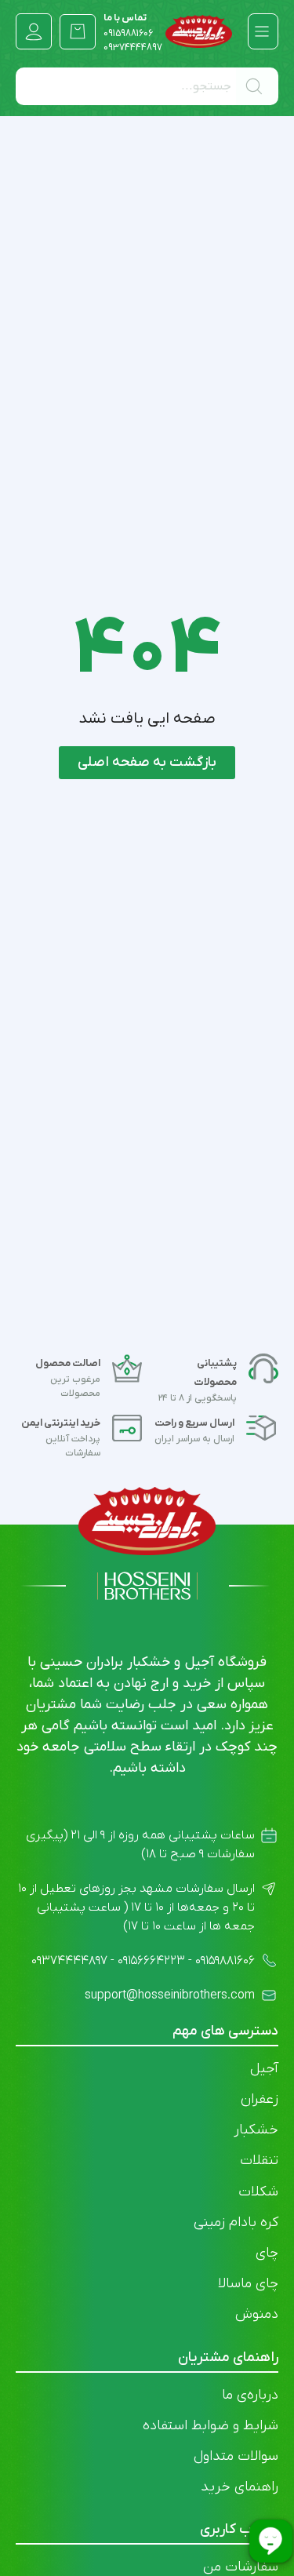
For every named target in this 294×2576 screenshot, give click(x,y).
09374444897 (133, 48)
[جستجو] (257, 86)
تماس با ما (128, 26)
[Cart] (78, 31)
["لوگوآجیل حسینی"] (199, 31)
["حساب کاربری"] (34, 31)
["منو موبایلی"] (262, 31)
